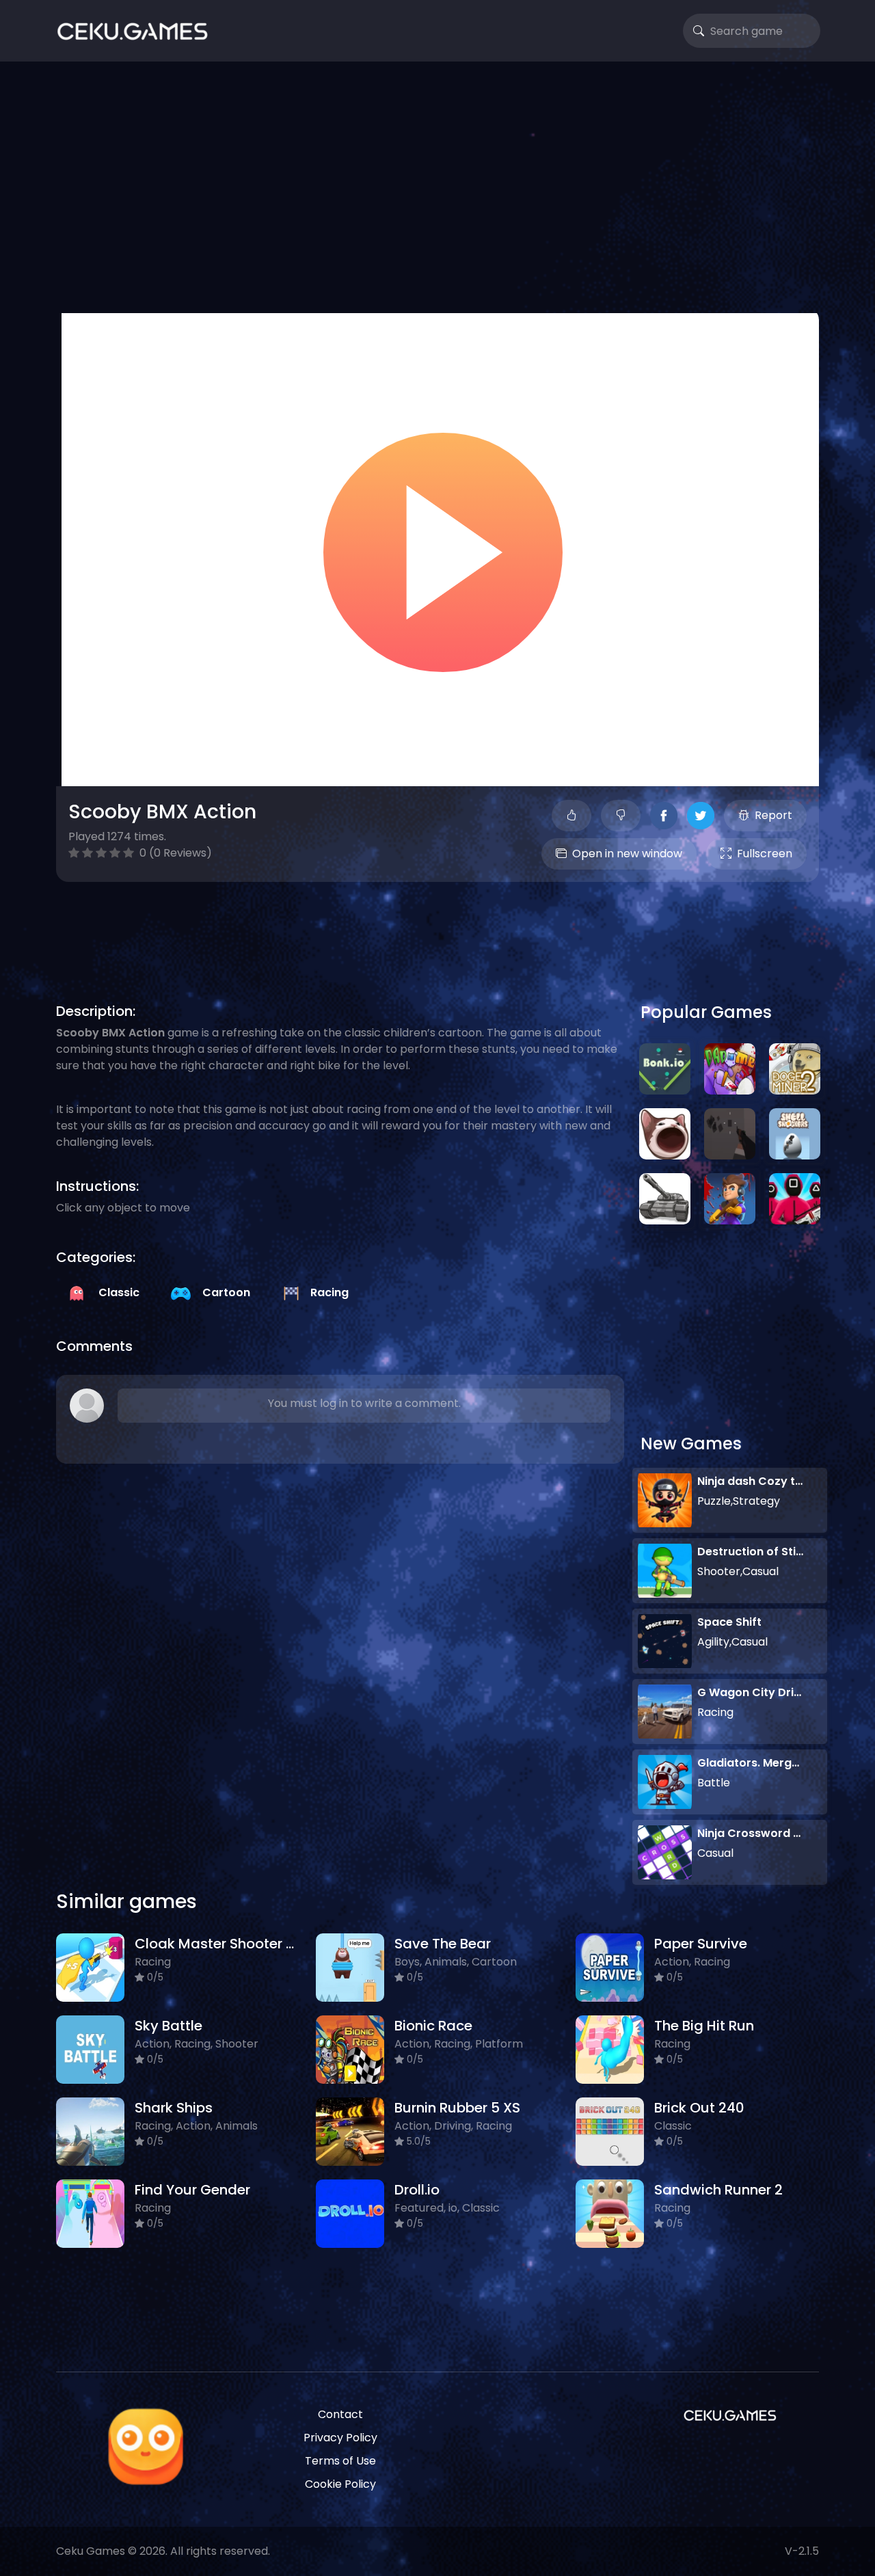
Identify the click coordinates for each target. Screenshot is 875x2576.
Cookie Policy (340, 2484)
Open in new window (627, 854)
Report (773, 815)
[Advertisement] (437, 185)
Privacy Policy (340, 2438)
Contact (340, 2414)
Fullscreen (765, 854)
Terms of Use (340, 2461)
